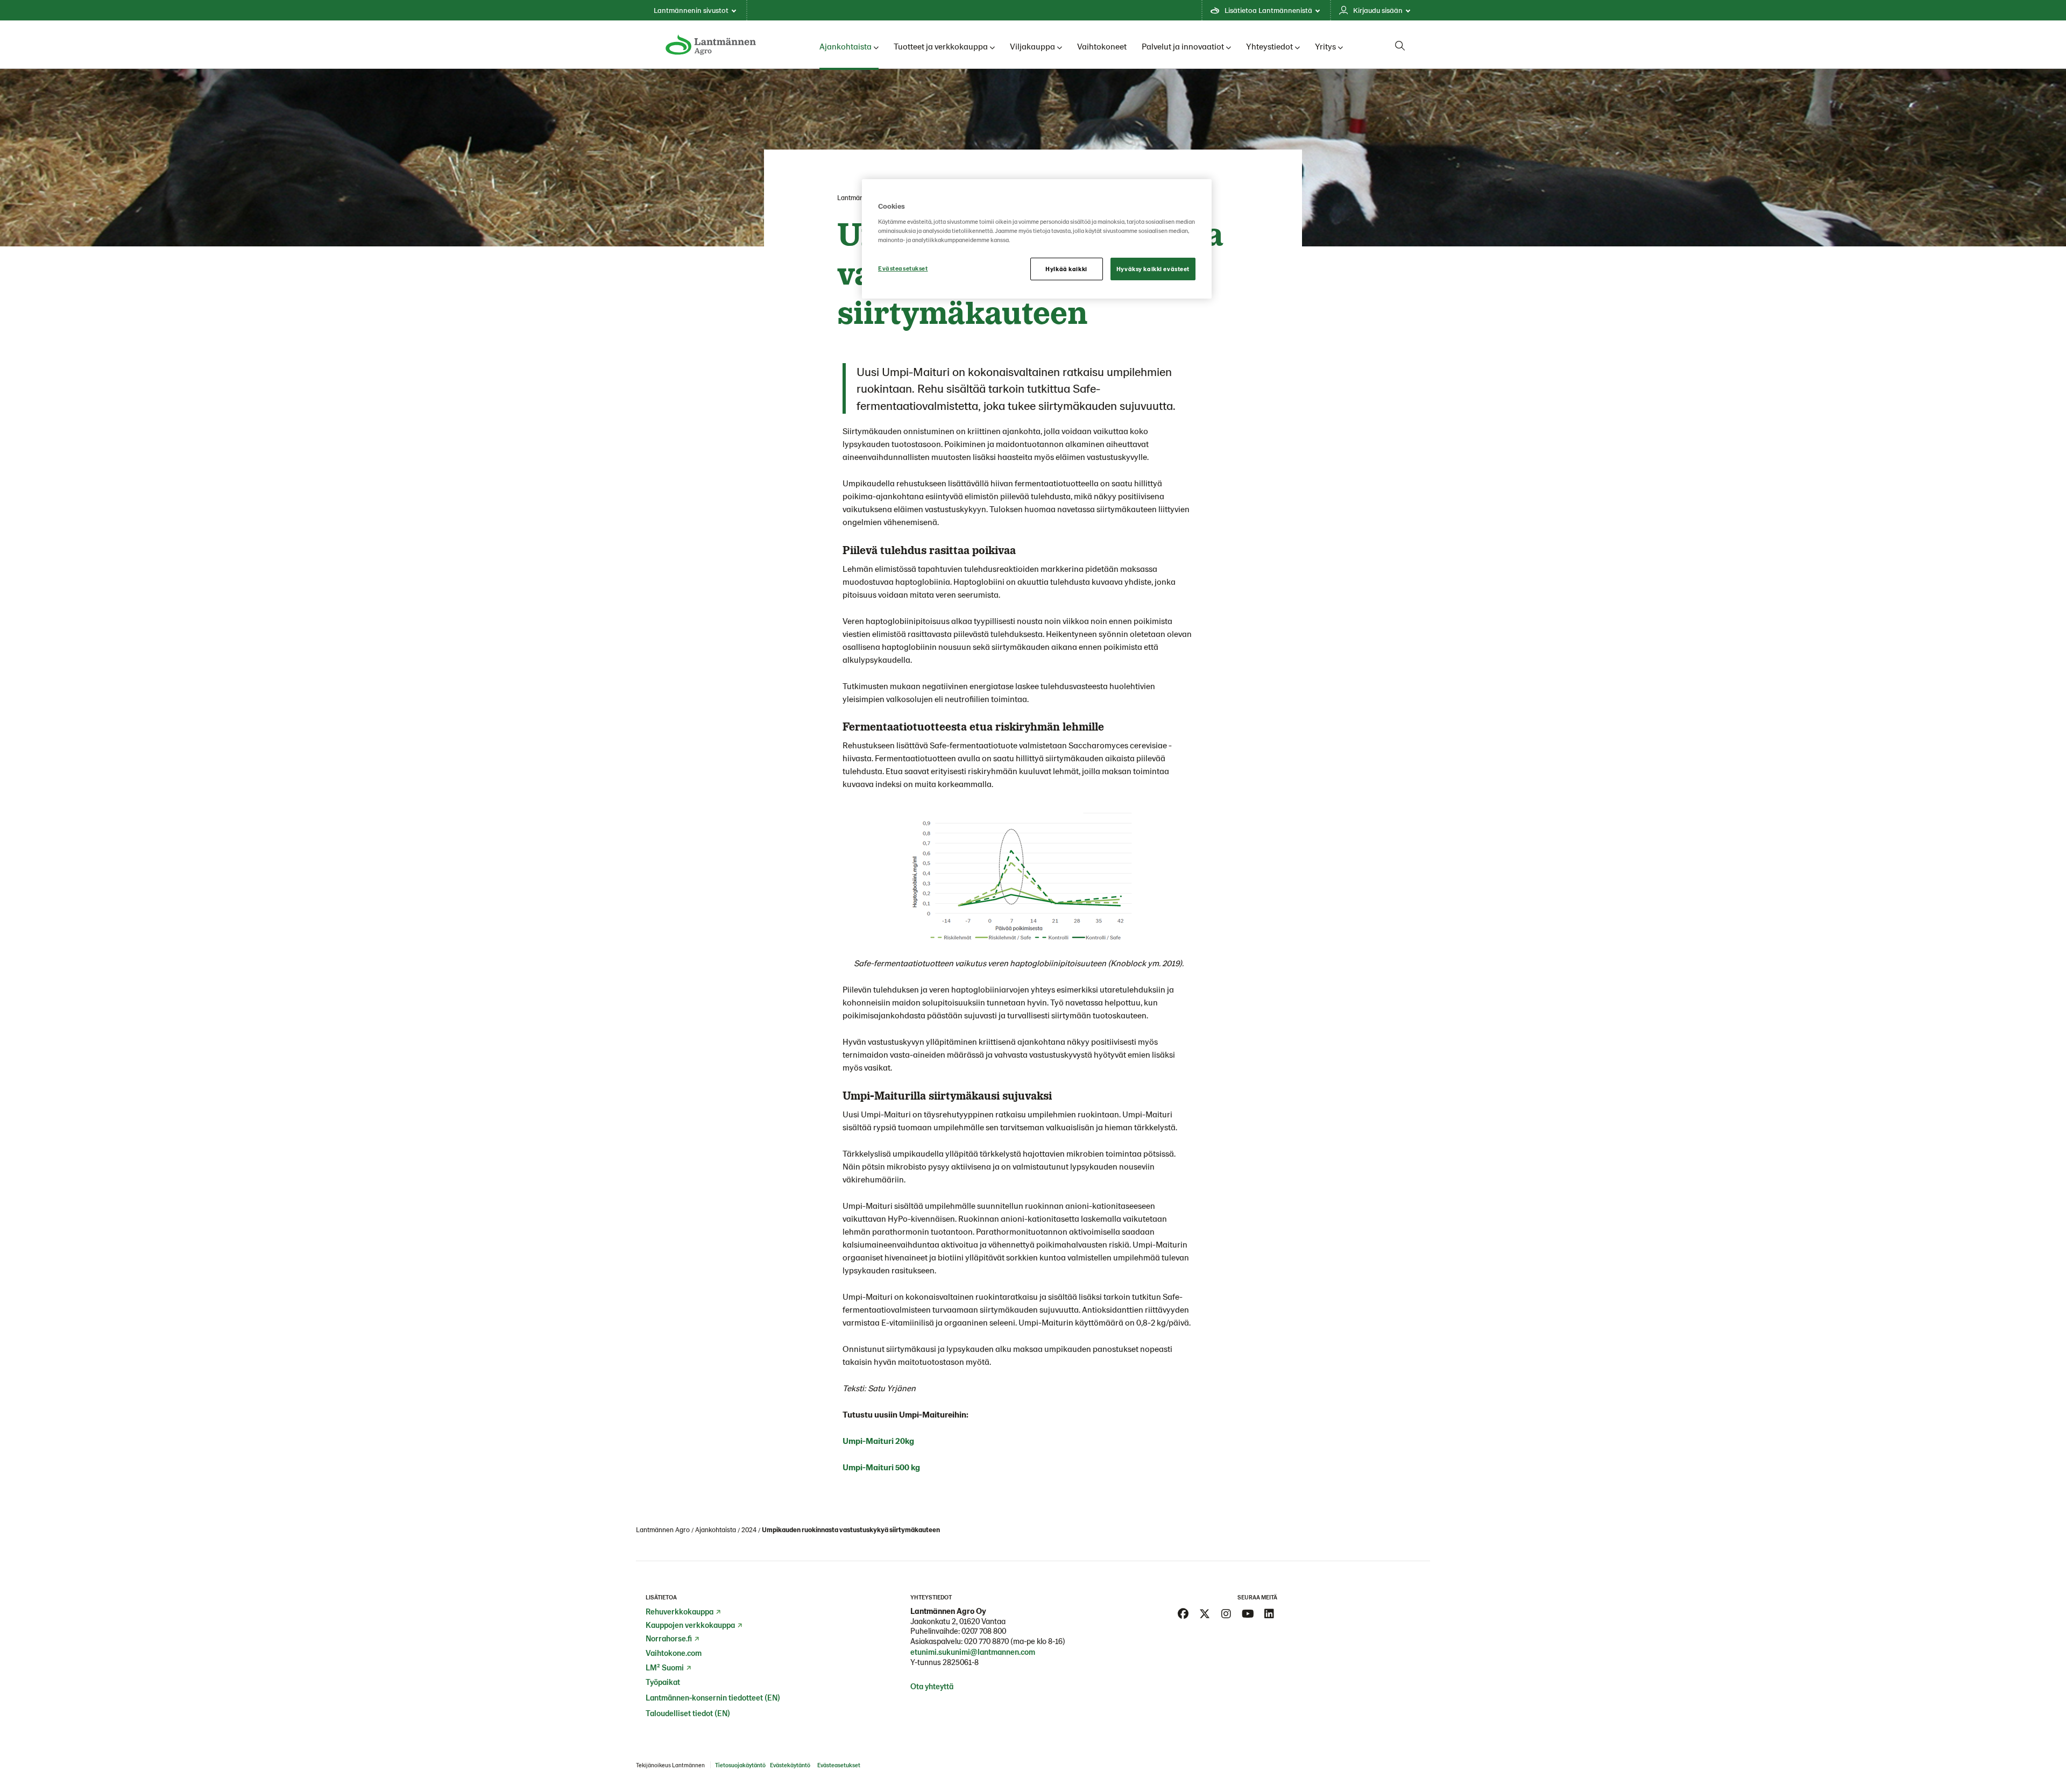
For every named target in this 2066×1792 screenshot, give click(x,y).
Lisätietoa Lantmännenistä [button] (1268, 10)
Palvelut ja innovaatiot (1183, 46)
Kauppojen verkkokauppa (690, 1625)
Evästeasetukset (903, 268)
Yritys (1325, 46)
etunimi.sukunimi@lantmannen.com (973, 1652)
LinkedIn (1269, 1614)
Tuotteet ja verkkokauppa (941, 46)
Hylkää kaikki (1066, 269)
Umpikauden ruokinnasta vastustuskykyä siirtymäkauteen (851, 1529)
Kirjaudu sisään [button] (1378, 10)
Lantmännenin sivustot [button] (691, 10)
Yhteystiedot (1269, 46)
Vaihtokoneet (1102, 46)
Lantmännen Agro (663, 1529)
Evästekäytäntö (790, 1765)
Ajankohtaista (845, 46)
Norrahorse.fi (669, 1638)
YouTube (1248, 1614)
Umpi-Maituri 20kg (878, 1440)
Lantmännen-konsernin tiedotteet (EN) (713, 1697)
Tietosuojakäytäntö (740, 1765)
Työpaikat (663, 1682)
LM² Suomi (665, 1667)
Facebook (1183, 1614)
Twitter (1205, 1614)
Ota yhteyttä (932, 1686)
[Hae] (1400, 46)
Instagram (1226, 1614)
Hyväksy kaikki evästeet (1153, 269)
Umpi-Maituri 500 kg (881, 1467)
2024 (749, 1529)
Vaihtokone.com (674, 1653)
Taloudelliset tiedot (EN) (688, 1713)
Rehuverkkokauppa (680, 1611)
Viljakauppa (1032, 46)
